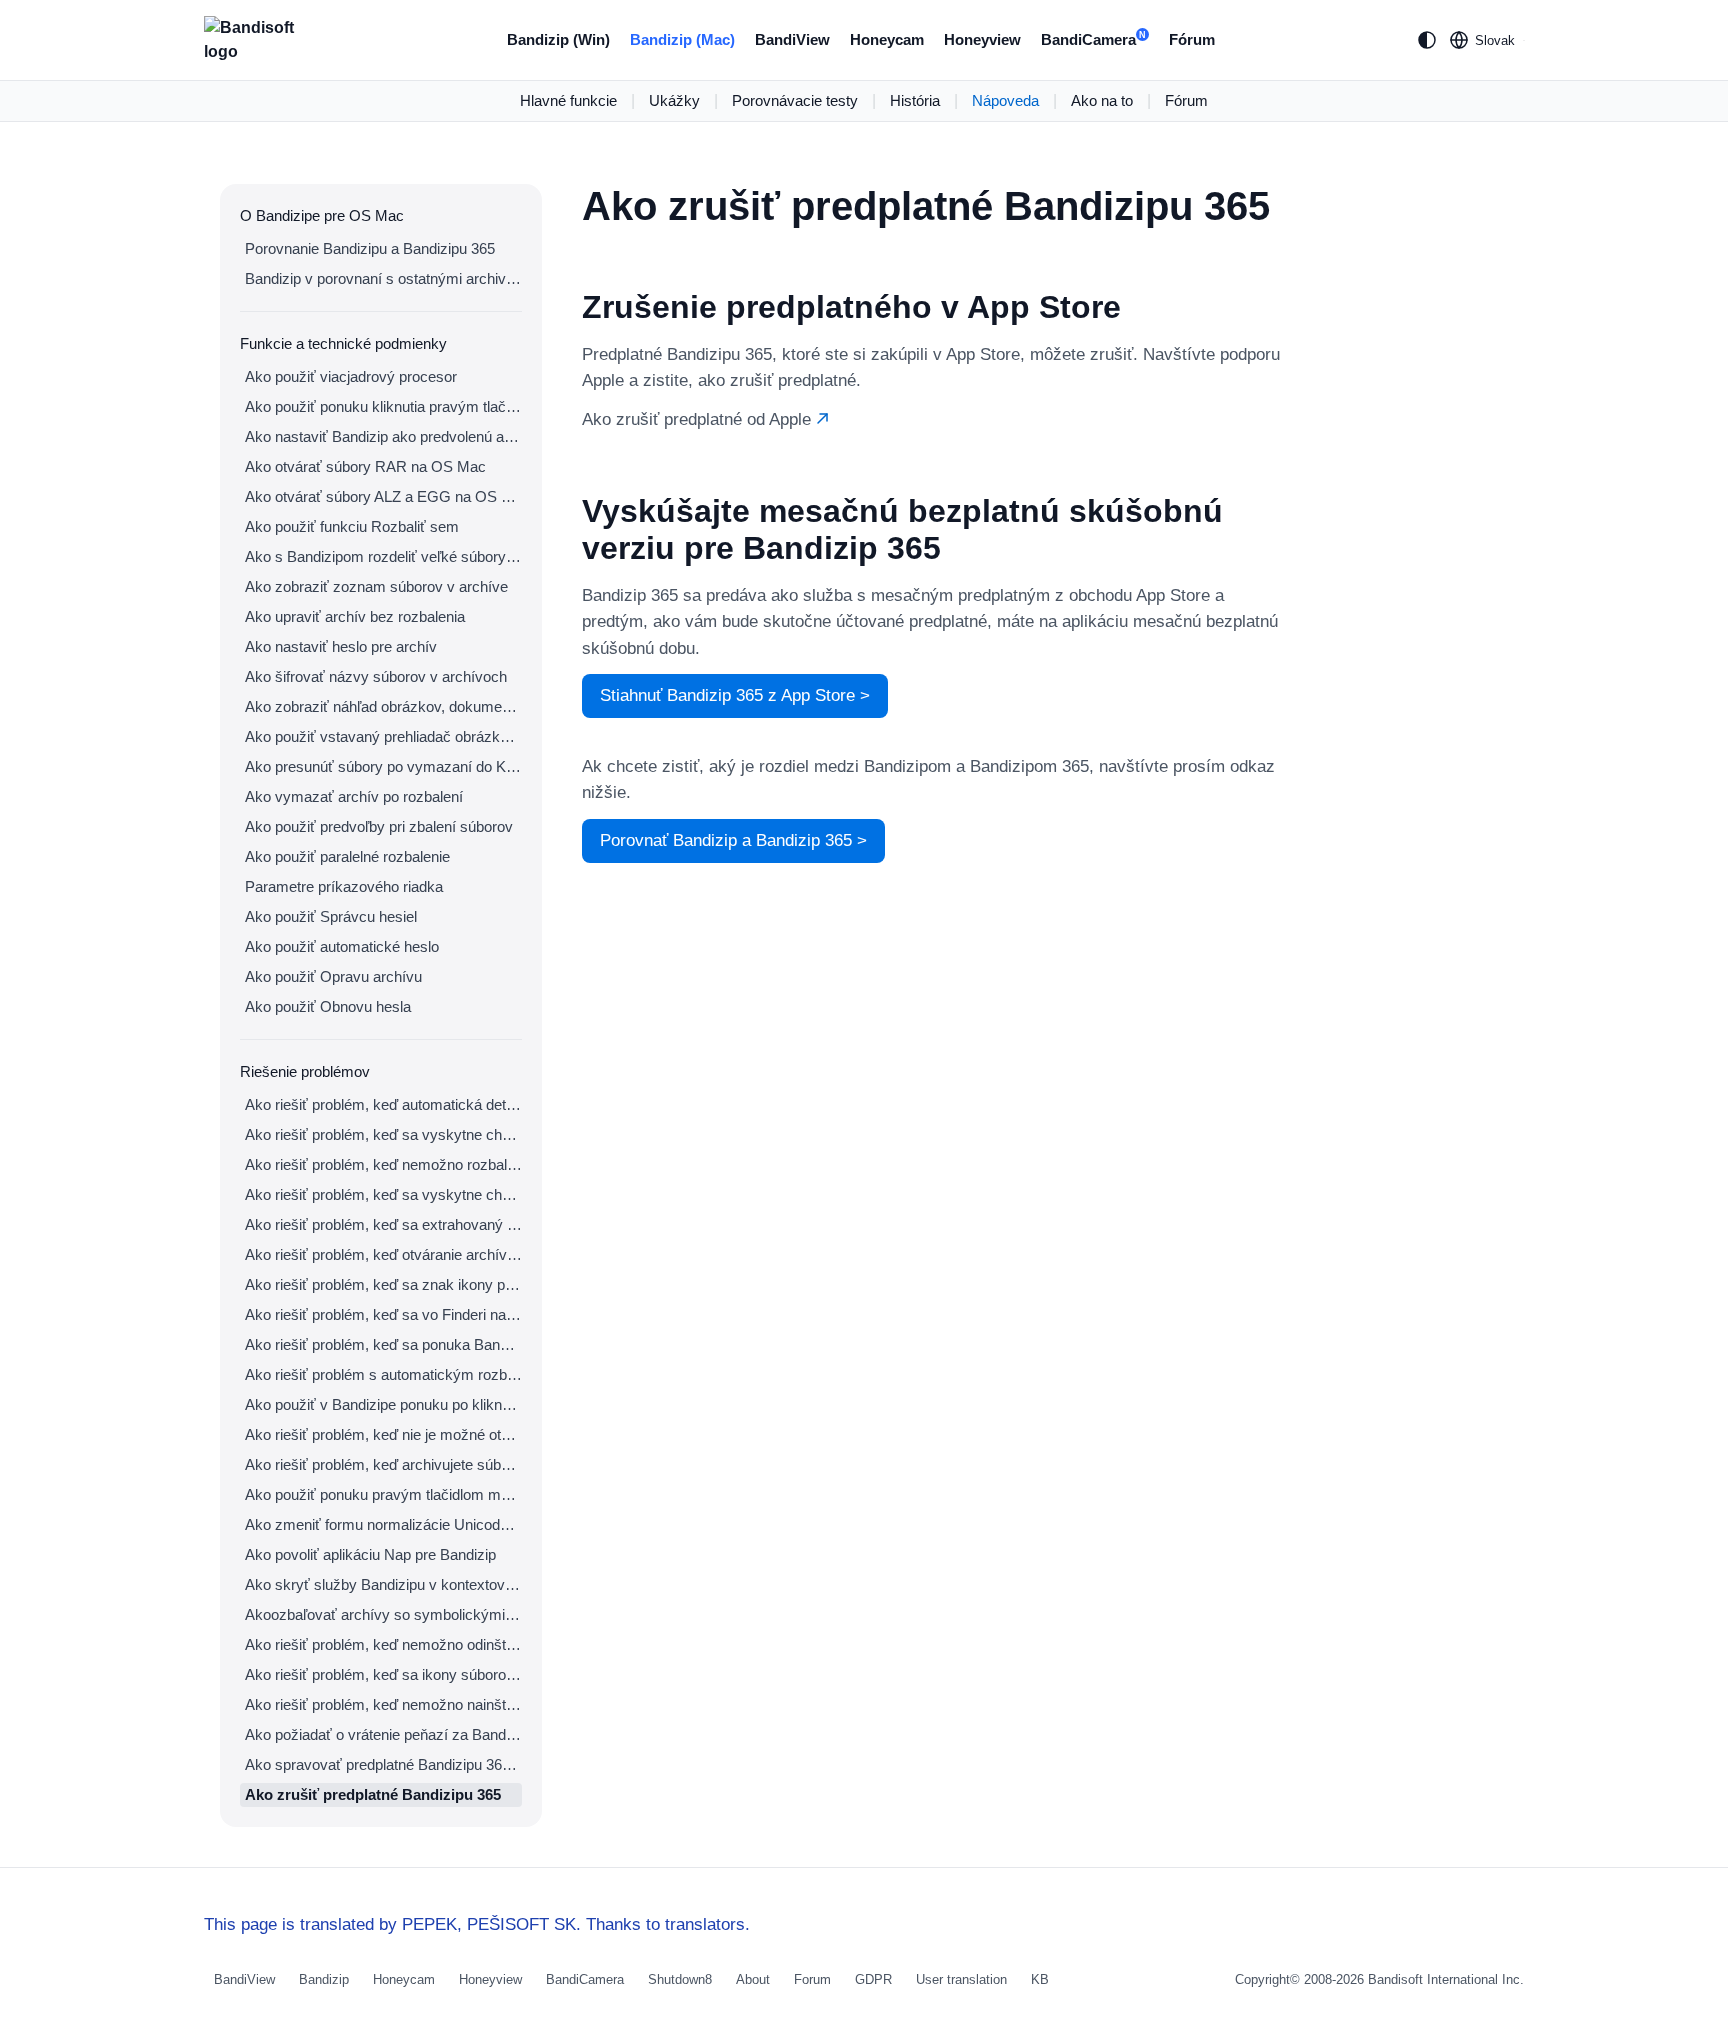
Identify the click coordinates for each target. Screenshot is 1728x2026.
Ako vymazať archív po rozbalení (354, 796)
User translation (961, 1979)
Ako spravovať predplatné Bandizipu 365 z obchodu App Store (383, 1764)
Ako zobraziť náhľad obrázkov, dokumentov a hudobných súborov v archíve (383, 706)
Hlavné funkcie (568, 100)
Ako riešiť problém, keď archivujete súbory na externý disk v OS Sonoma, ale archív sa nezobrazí (383, 1464)
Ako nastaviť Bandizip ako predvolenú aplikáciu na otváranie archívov (383, 436)
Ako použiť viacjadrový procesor (351, 376)
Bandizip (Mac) (682, 39)
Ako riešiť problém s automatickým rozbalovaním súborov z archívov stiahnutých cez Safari (383, 1374)
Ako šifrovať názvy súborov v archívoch (376, 676)
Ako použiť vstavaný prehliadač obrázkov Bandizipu (383, 736)
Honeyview (982, 39)
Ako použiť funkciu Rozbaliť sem (352, 526)
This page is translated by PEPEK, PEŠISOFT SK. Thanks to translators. (477, 1924)
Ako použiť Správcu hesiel (331, 916)
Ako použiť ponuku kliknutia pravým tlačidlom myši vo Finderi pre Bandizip (383, 406)
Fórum (1192, 39)
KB (1040, 1979)
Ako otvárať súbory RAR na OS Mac (365, 466)
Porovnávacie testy (795, 100)
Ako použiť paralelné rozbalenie (347, 856)
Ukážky (674, 100)
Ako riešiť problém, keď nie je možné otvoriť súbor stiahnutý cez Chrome (383, 1434)
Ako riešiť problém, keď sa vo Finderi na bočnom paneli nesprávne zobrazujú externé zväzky (383, 1314)
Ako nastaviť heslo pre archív (341, 646)
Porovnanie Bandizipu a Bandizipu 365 (370, 248)
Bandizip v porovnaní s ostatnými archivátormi (383, 278)
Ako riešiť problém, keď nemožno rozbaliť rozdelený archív (383, 1164)
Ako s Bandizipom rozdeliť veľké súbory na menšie (383, 556)
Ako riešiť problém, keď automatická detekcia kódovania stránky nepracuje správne (383, 1104)
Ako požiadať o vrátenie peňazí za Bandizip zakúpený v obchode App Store (383, 1734)
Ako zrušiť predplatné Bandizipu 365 (373, 1794)
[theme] (1427, 40)
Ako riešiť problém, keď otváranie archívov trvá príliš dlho (383, 1254)
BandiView (792, 39)
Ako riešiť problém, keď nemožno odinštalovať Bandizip (383, 1644)
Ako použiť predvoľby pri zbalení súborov (379, 826)
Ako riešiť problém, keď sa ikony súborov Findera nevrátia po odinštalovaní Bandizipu (383, 1674)
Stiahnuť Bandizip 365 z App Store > (735, 695)
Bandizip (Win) (558, 39)
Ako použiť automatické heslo (342, 946)
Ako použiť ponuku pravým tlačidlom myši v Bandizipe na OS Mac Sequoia (383, 1494)
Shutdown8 (680, 1979)
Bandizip (324, 1979)
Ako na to (1102, 100)
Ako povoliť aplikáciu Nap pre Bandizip (370, 1554)
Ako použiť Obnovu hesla (328, 1006)
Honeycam (887, 39)
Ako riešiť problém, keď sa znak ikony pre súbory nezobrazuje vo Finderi (383, 1284)
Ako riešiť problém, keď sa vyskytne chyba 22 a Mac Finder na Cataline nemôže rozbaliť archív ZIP (383, 1134)
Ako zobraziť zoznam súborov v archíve (376, 586)
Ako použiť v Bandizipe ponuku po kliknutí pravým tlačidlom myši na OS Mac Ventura (383, 1404)
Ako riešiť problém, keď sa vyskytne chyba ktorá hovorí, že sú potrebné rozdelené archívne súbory (383, 1194)
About (753, 1979)
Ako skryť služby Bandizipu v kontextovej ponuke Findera (383, 1584)
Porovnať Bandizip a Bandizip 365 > (733, 840)
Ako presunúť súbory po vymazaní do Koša (383, 766)
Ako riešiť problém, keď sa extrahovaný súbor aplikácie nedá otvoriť (383, 1224)
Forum (812, 1979)
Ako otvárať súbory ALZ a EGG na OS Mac (383, 496)
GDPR (873, 1979)
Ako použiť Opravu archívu (333, 976)
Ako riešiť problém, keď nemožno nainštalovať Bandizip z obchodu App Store (383, 1704)
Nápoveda (1005, 100)
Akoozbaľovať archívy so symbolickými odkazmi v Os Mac (383, 1614)
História (915, 100)
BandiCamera (1093, 39)
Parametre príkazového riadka (344, 886)
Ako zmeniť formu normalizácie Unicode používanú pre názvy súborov (383, 1524)
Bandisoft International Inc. (1446, 1979)
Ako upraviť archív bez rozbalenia (355, 616)
